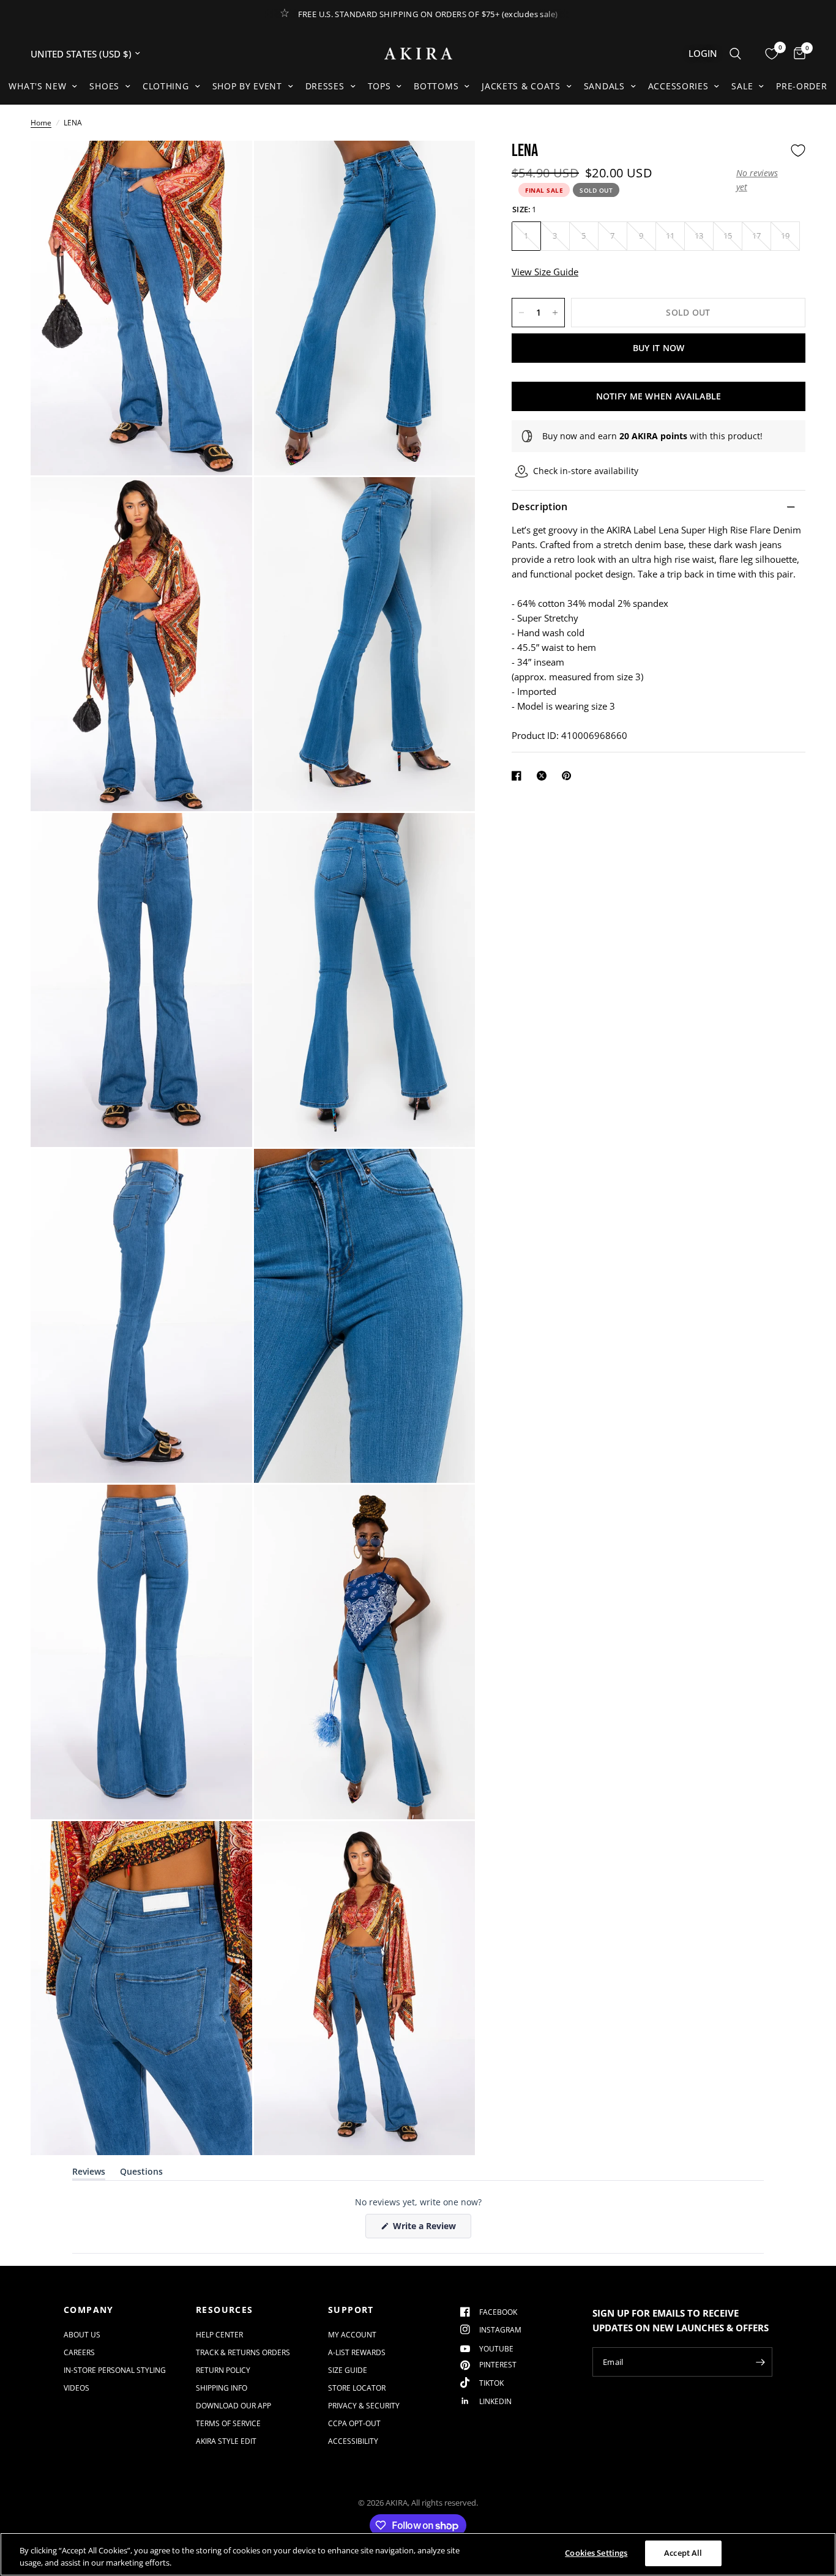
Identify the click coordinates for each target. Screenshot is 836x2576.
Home (41, 123)
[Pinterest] (569, 776)
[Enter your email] (760, 2362)
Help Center (219, 2335)
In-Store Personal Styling (115, 2370)
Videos (77, 2388)
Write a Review (427, 2229)
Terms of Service (228, 2423)
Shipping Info (222, 2388)
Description (540, 507)
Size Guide (348, 2370)
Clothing (166, 86)
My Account (352, 2335)
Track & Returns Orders (243, 2352)
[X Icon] (544, 776)
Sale (742, 86)
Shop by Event (247, 86)
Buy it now (659, 348)
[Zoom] (226, 166)
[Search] (735, 54)
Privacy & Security (364, 2406)
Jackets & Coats (521, 86)
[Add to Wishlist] (798, 150)
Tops (379, 86)
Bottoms (436, 86)
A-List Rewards (357, 2352)
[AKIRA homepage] (418, 54)
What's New (37, 86)
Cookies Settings (596, 2553)
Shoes (104, 86)
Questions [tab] (141, 2174)
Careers (79, 2352)
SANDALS (604, 86)
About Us (82, 2335)
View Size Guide (545, 272)
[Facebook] (519, 776)
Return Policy (223, 2370)
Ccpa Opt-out (354, 2423)
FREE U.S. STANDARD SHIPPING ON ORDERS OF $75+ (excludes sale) (428, 14)
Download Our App (233, 2406)
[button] (760, 180)
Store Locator (357, 2388)
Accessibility (353, 2441)
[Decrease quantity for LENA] (521, 313)
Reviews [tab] (89, 2174)
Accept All (683, 2553)
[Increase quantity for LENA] (555, 313)
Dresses (325, 86)
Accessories (678, 86)
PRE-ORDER (801, 86)
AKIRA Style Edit (226, 2441)
